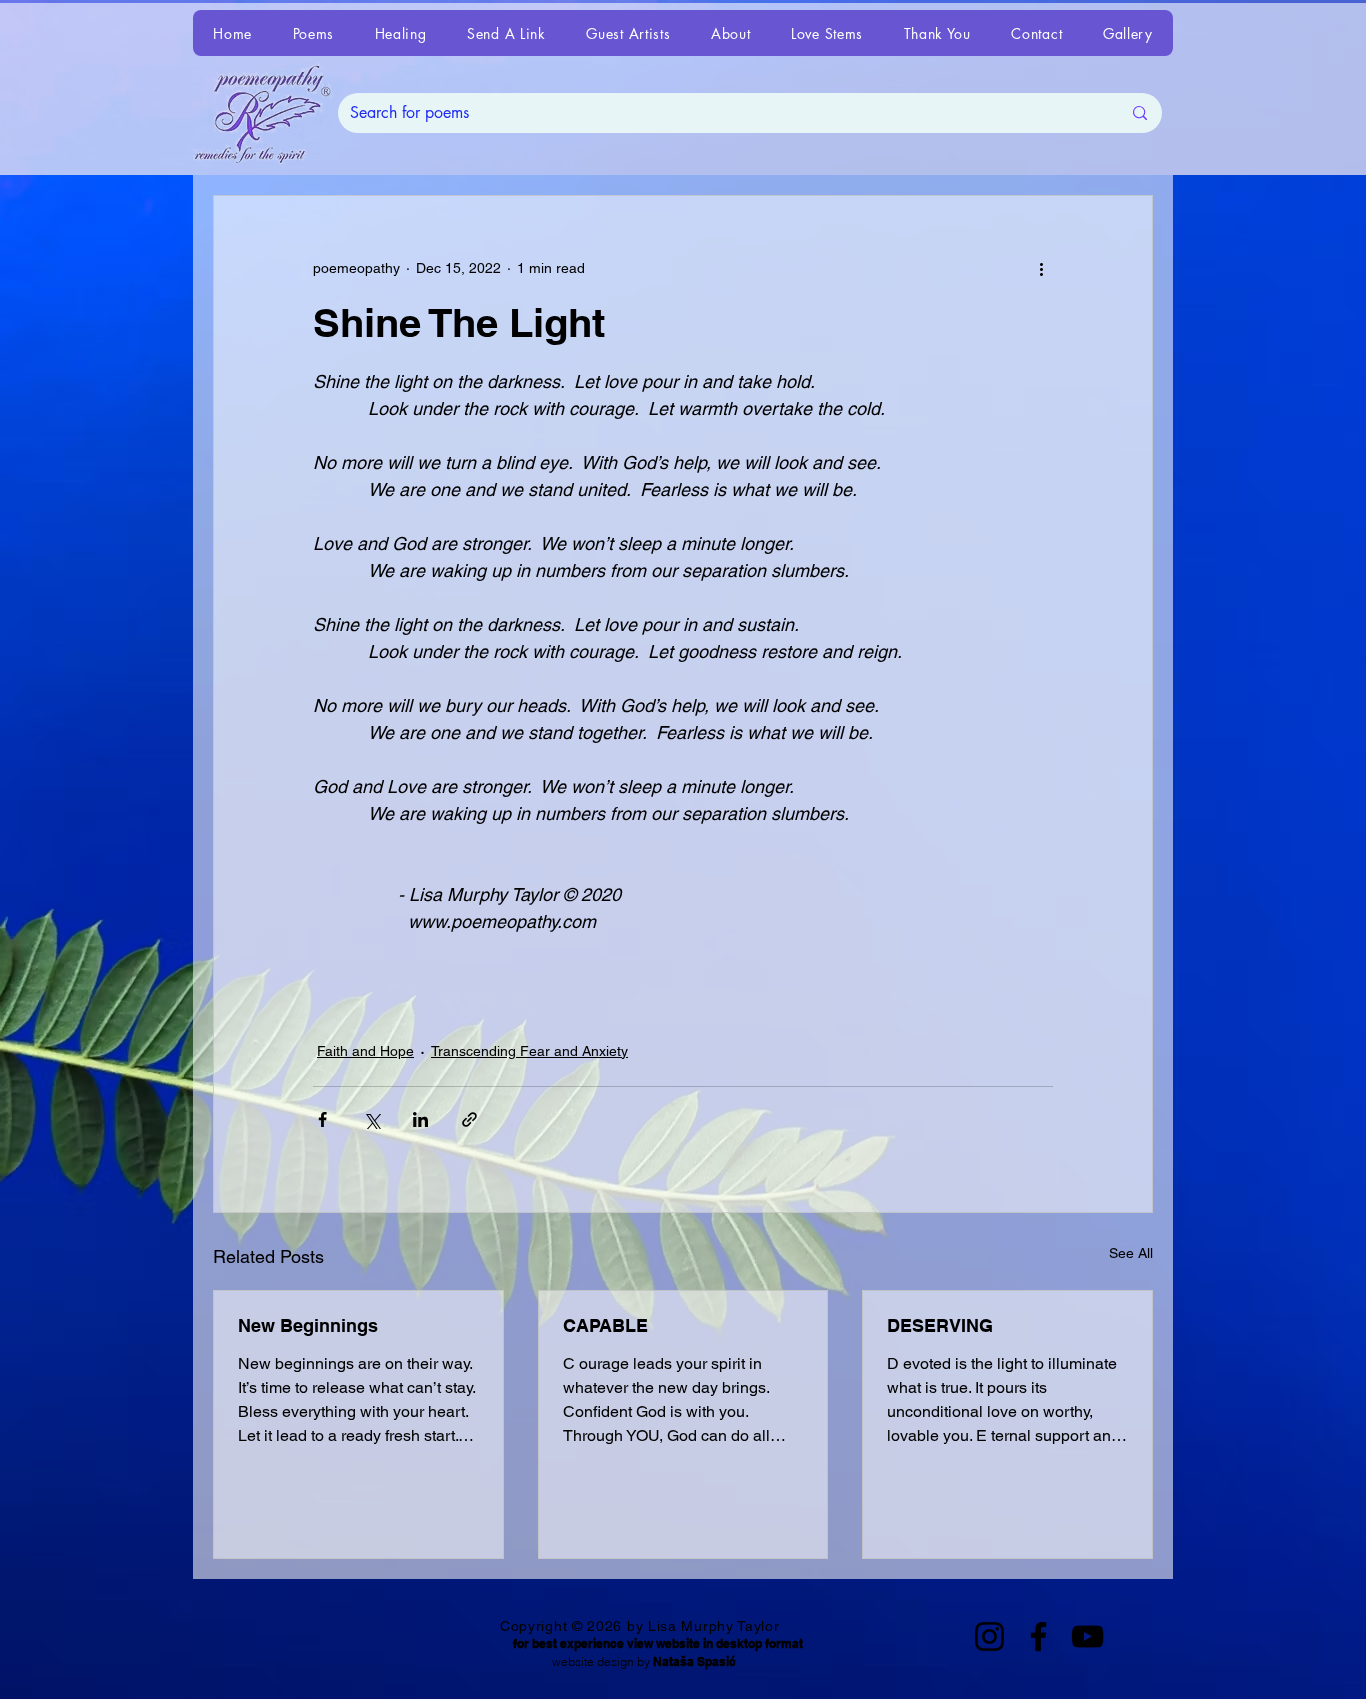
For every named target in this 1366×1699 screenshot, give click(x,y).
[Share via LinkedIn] (420, 1119)
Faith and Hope (365, 1051)
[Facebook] (1038, 1636)
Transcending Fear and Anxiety (529, 1051)
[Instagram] (989, 1636)
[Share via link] (469, 1119)
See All (1131, 1253)
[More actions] (1041, 268)
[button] (313, 33)
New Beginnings (308, 1325)
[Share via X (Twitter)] (371, 1119)
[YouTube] (1087, 1636)
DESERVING (940, 1325)
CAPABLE (605, 1325)
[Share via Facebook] (322, 1119)
